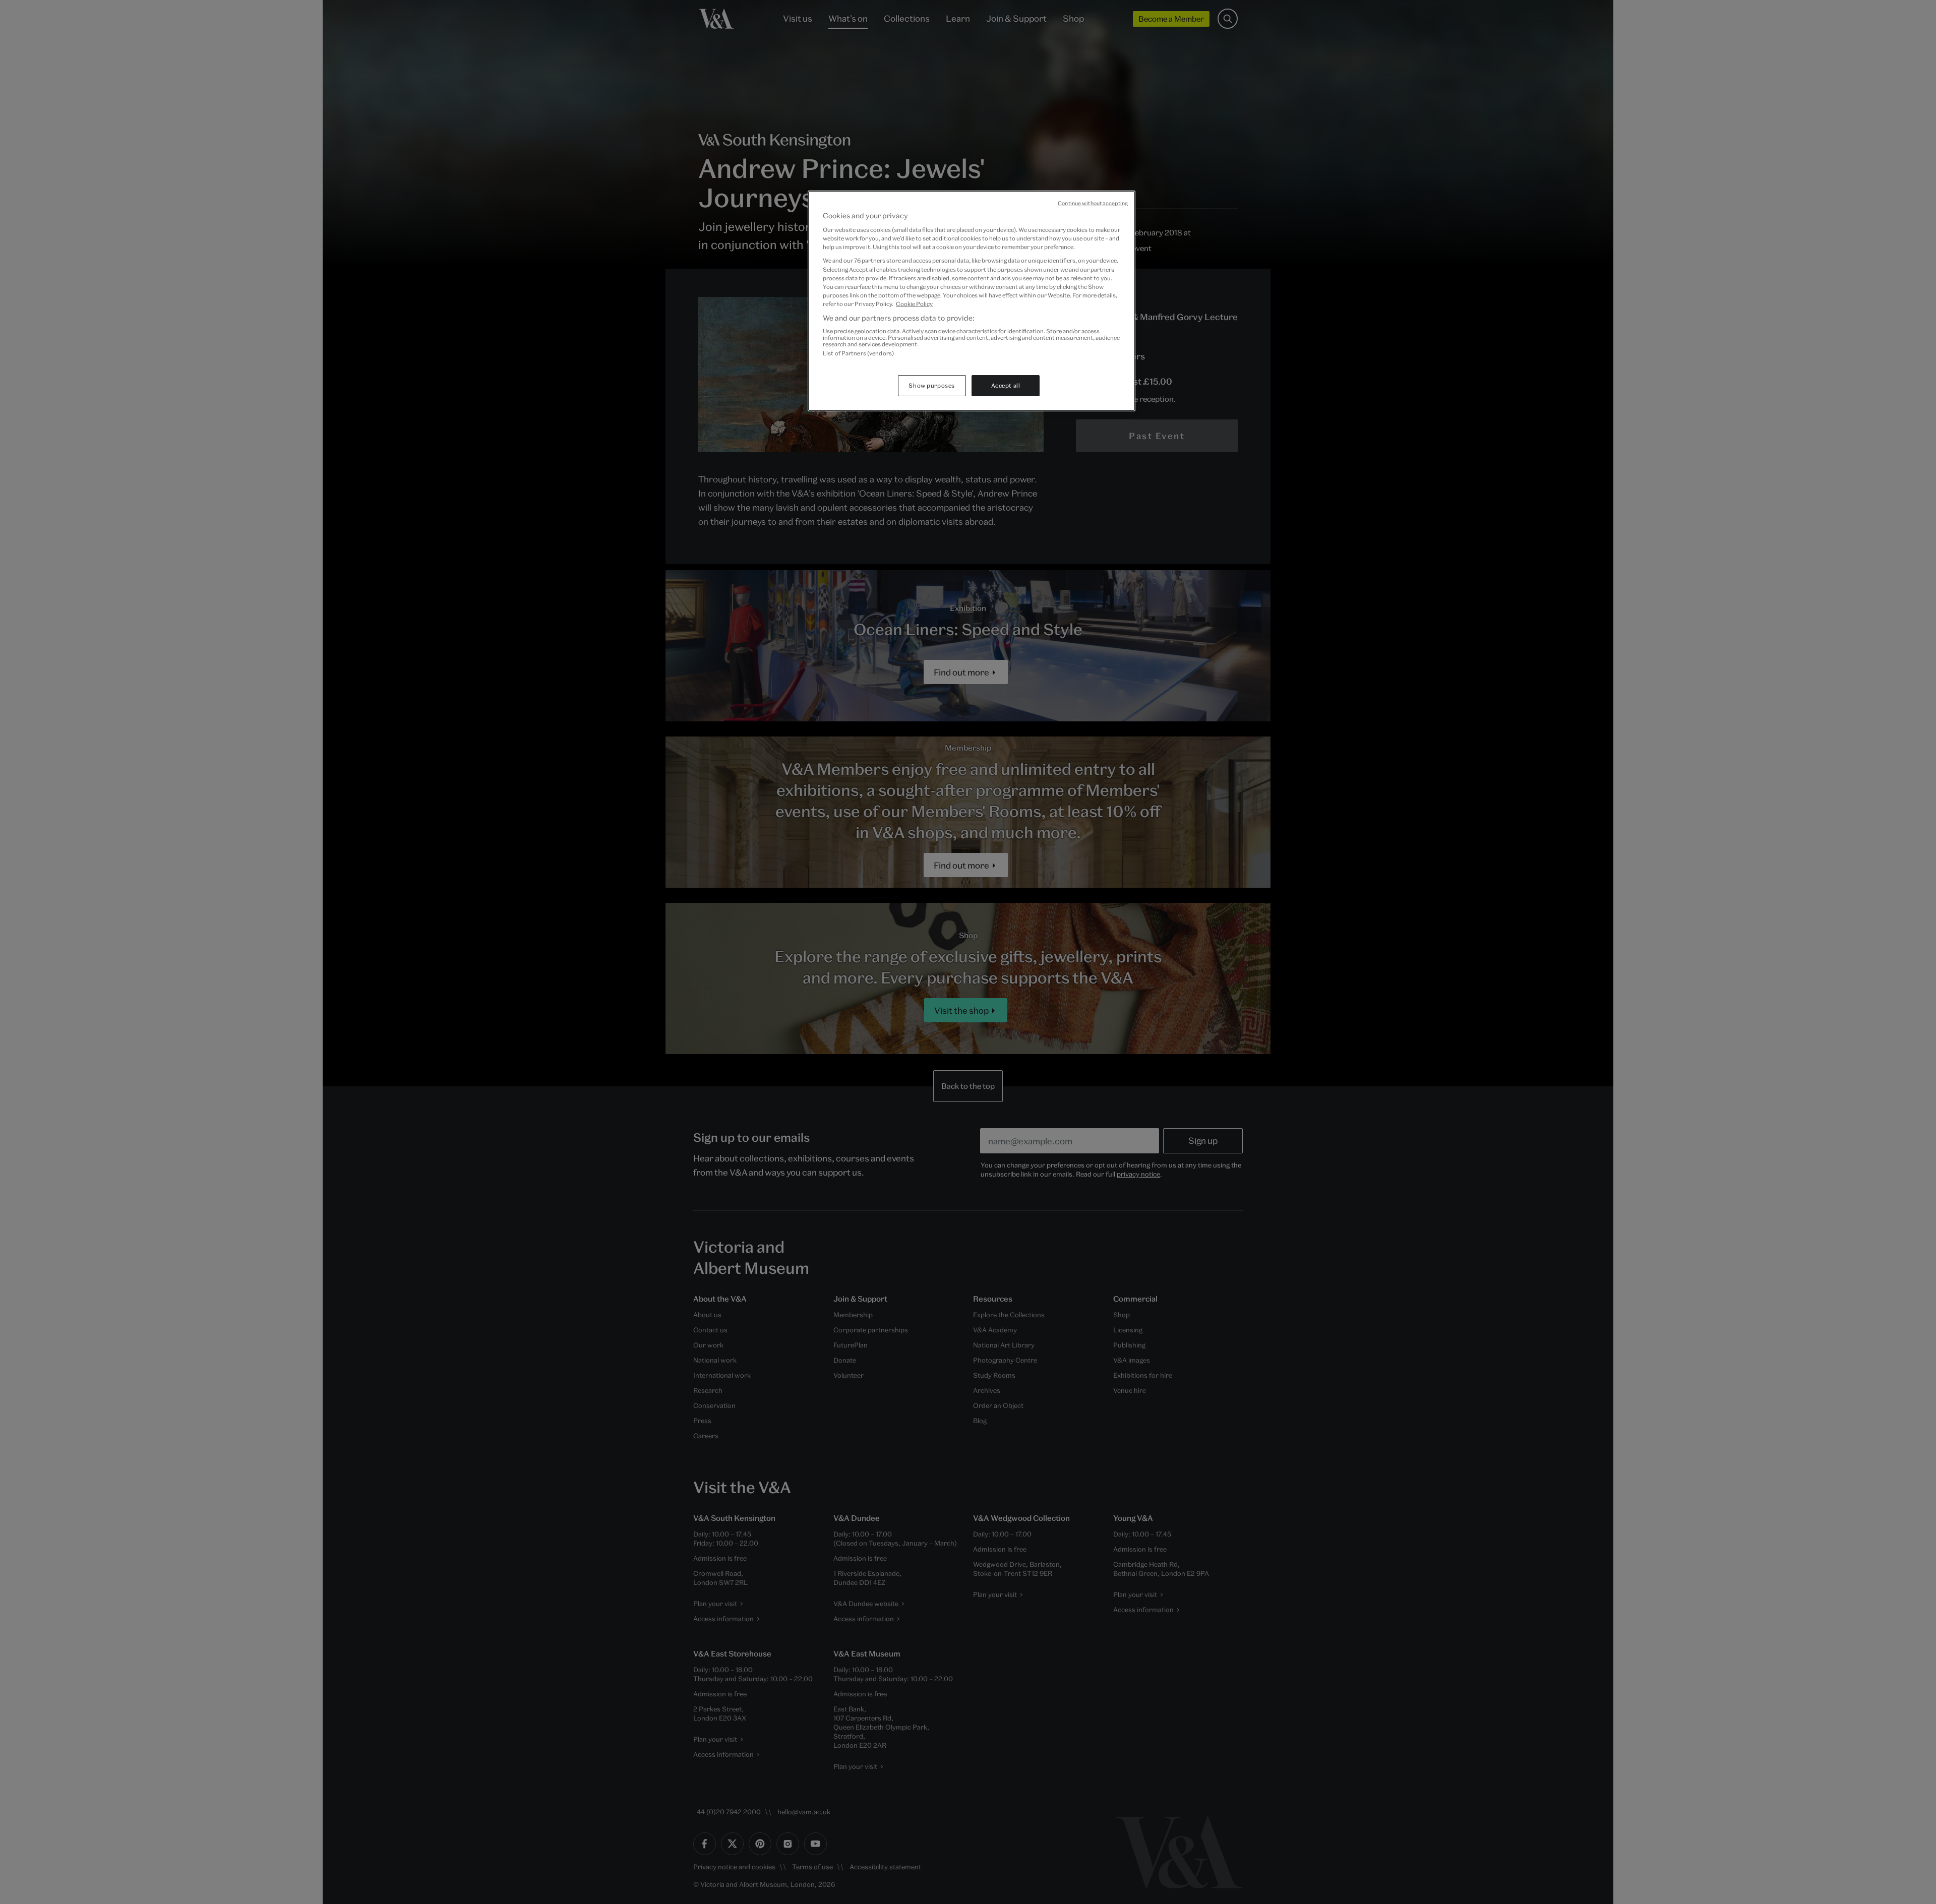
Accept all (1006, 385)
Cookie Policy (914, 304)
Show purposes (931, 385)
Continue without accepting (1093, 203)
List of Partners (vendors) (858, 353)
